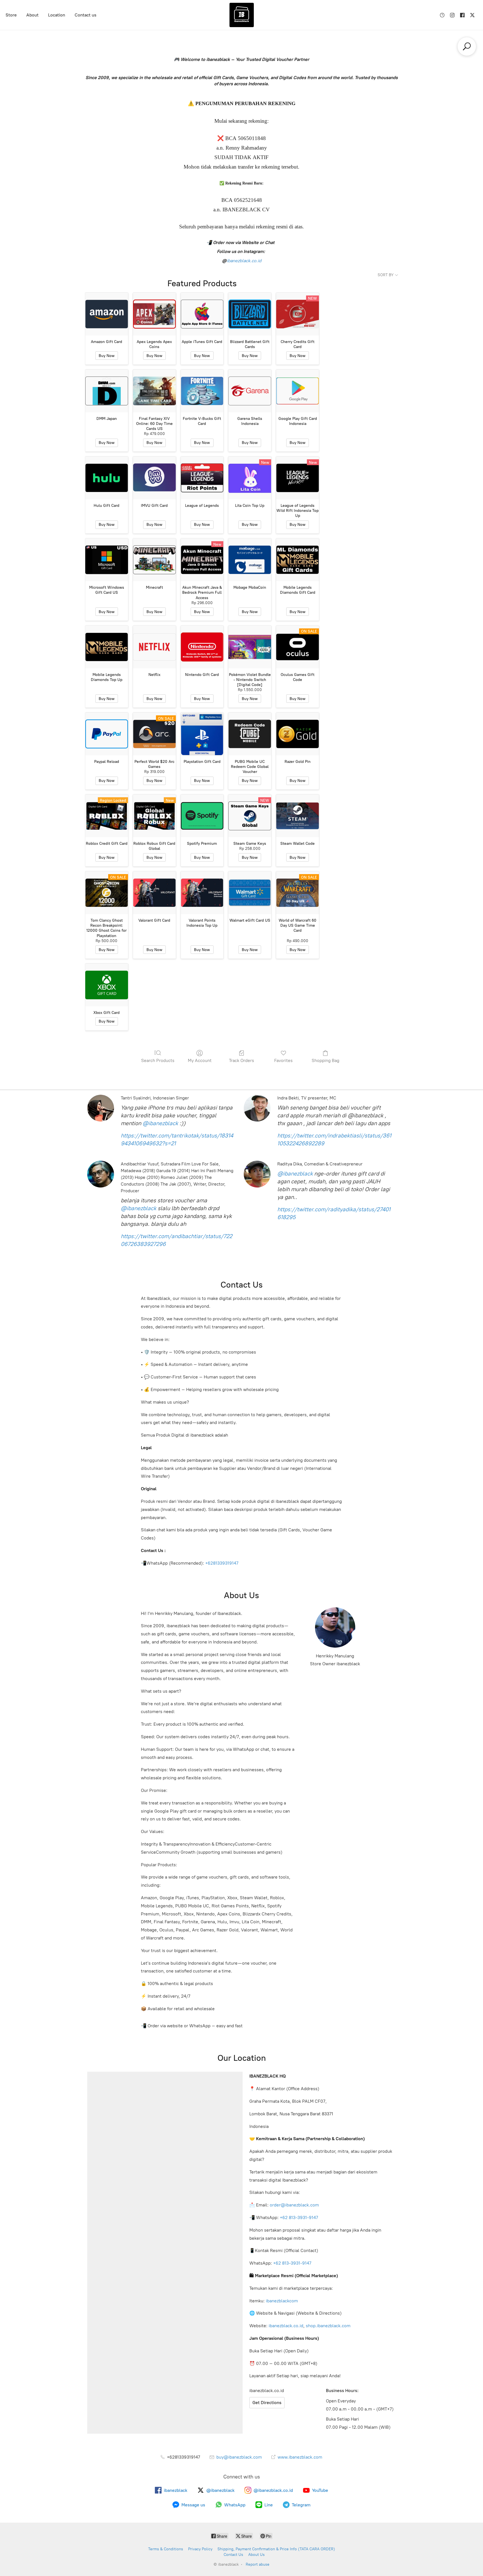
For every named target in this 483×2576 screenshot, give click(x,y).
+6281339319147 (222, 1563)
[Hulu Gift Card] (107, 478)
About (32, 15)
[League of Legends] (202, 478)
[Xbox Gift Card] (107, 985)
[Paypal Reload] (107, 734)
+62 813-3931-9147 (299, 2217)
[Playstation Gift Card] (202, 734)
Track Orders (241, 1060)
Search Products (158, 1060)
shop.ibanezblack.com (328, 2326)
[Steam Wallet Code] (298, 816)
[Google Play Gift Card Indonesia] (298, 391)
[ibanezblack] (241, 15)
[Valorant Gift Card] (154, 893)
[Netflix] (154, 647)
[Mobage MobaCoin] (250, 560)
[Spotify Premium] (202, 816)
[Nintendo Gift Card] (202, 647)
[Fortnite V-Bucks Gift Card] (202, 391)
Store (11, 15)
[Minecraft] (154, 560)
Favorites (283, 1060)
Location (57, 15)
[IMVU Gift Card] (154, 478)
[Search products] (467, 46)
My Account (200, 1060)
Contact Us (233, 2555)
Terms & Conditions (166, 2549)
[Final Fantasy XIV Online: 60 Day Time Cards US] (154, 391)
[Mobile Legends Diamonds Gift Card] (298, 560)
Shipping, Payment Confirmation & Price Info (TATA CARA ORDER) (276, 2549)
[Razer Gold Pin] (298, 734)
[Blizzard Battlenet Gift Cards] (250, 314)
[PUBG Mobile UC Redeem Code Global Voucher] (250, 734)
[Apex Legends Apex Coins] (154, 314)
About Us (256, 2555)
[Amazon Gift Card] (107, 314)
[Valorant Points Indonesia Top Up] (202, 893)
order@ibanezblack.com (294, 2205)
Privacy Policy (200, 2549)
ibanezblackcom (282, 2301)
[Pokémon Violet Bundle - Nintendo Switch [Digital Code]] (250, 647)
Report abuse (258, 2564)
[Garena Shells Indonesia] (250, 391)
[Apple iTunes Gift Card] (202, 314)
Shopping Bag (325, 1060)
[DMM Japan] (107, 391)
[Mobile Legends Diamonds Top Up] (107, 647)
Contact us (86, 15)
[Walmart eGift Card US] (250, 893)
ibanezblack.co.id (244, 261)
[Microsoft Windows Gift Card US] (107, 560)
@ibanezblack (160, 1123)
